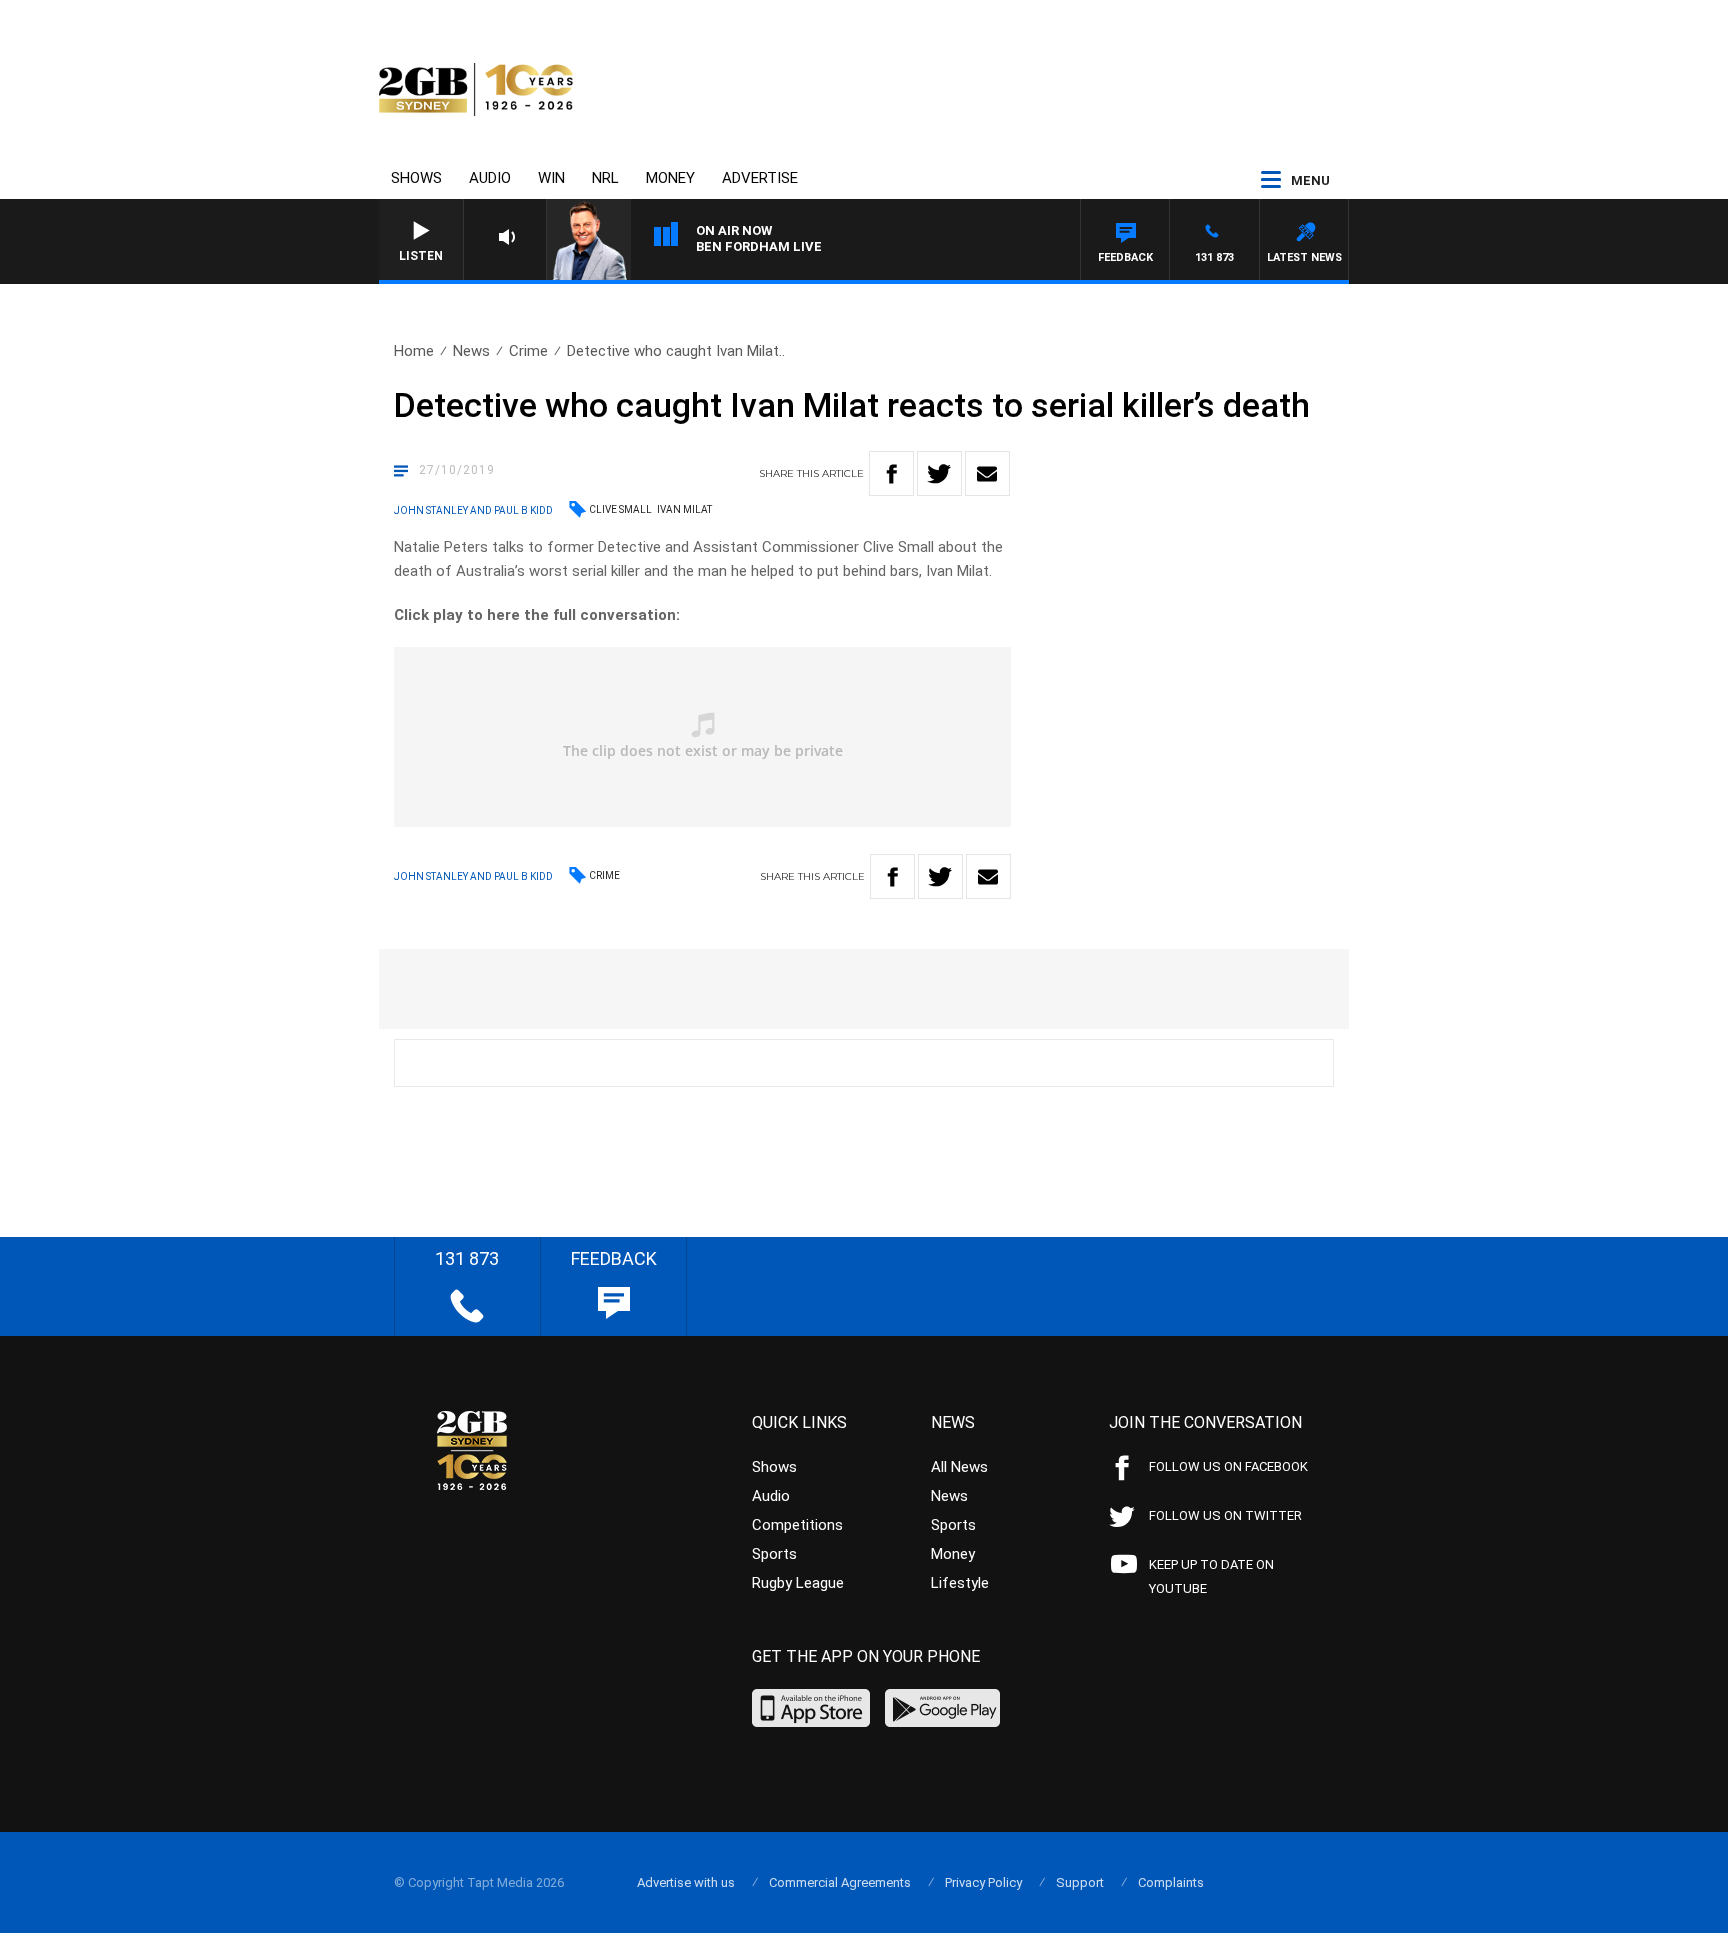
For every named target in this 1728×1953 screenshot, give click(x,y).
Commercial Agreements (840, 1882)
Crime (528, 351)
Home (414, 351)
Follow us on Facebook (1228, 1466)
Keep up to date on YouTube (1211, 1576)
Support (1080, 1882)
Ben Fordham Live (759, 246)
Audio (490, 178)
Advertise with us (686, 1882)
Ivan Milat (684, 509)
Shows (416, 178)
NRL (605, 178)
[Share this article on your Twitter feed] (939, 473)
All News (959, 1467)
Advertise (760, 178)
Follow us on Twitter (1225, 1515)
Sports (774, 1554)
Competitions (797, 1525)
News (471, 351)
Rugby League (798, 1583)
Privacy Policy (983, 1882)
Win (551, 178)
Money (670, 178)
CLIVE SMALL (620, 509)
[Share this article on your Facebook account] (891, 473)
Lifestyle (960, 1583)
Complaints (1171, 1882)
